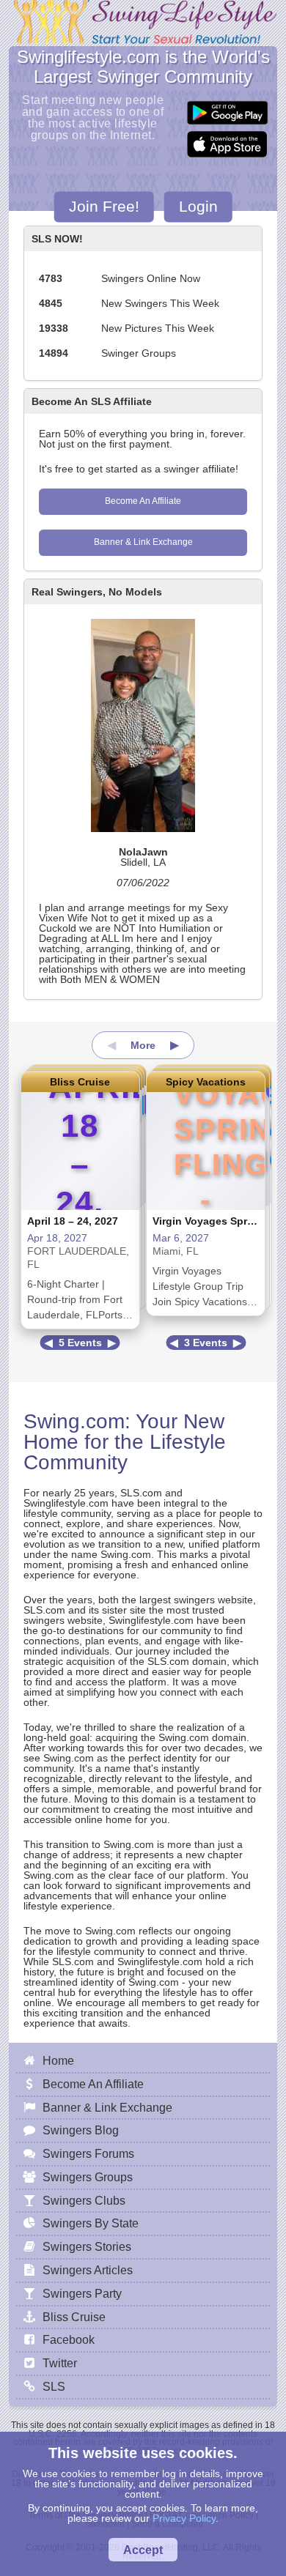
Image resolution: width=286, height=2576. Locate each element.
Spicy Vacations (206, 1082)
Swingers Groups (88, 2177)
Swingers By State (91, 2223)
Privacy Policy (184, 2518)
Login (198, 206)
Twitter (60, 2363)
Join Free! (104, 206)
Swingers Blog (81, 2130)
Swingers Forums (88, 2153)
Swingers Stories (87, 2246)
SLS (54, 2386)
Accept (143, 2550)
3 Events (206, 1343)
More (143, 1045)
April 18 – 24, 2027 (73, 1221)
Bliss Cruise (80, 1082)
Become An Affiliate (143, 501)
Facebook (69, 2339)
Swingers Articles (88, 2270)
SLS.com (141, 1493)
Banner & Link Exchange (143, 542)
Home (58, 2060)
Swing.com (74, 1421)
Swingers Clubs (84, 2200)
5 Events (80, 1343)
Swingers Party (82, 2293)
